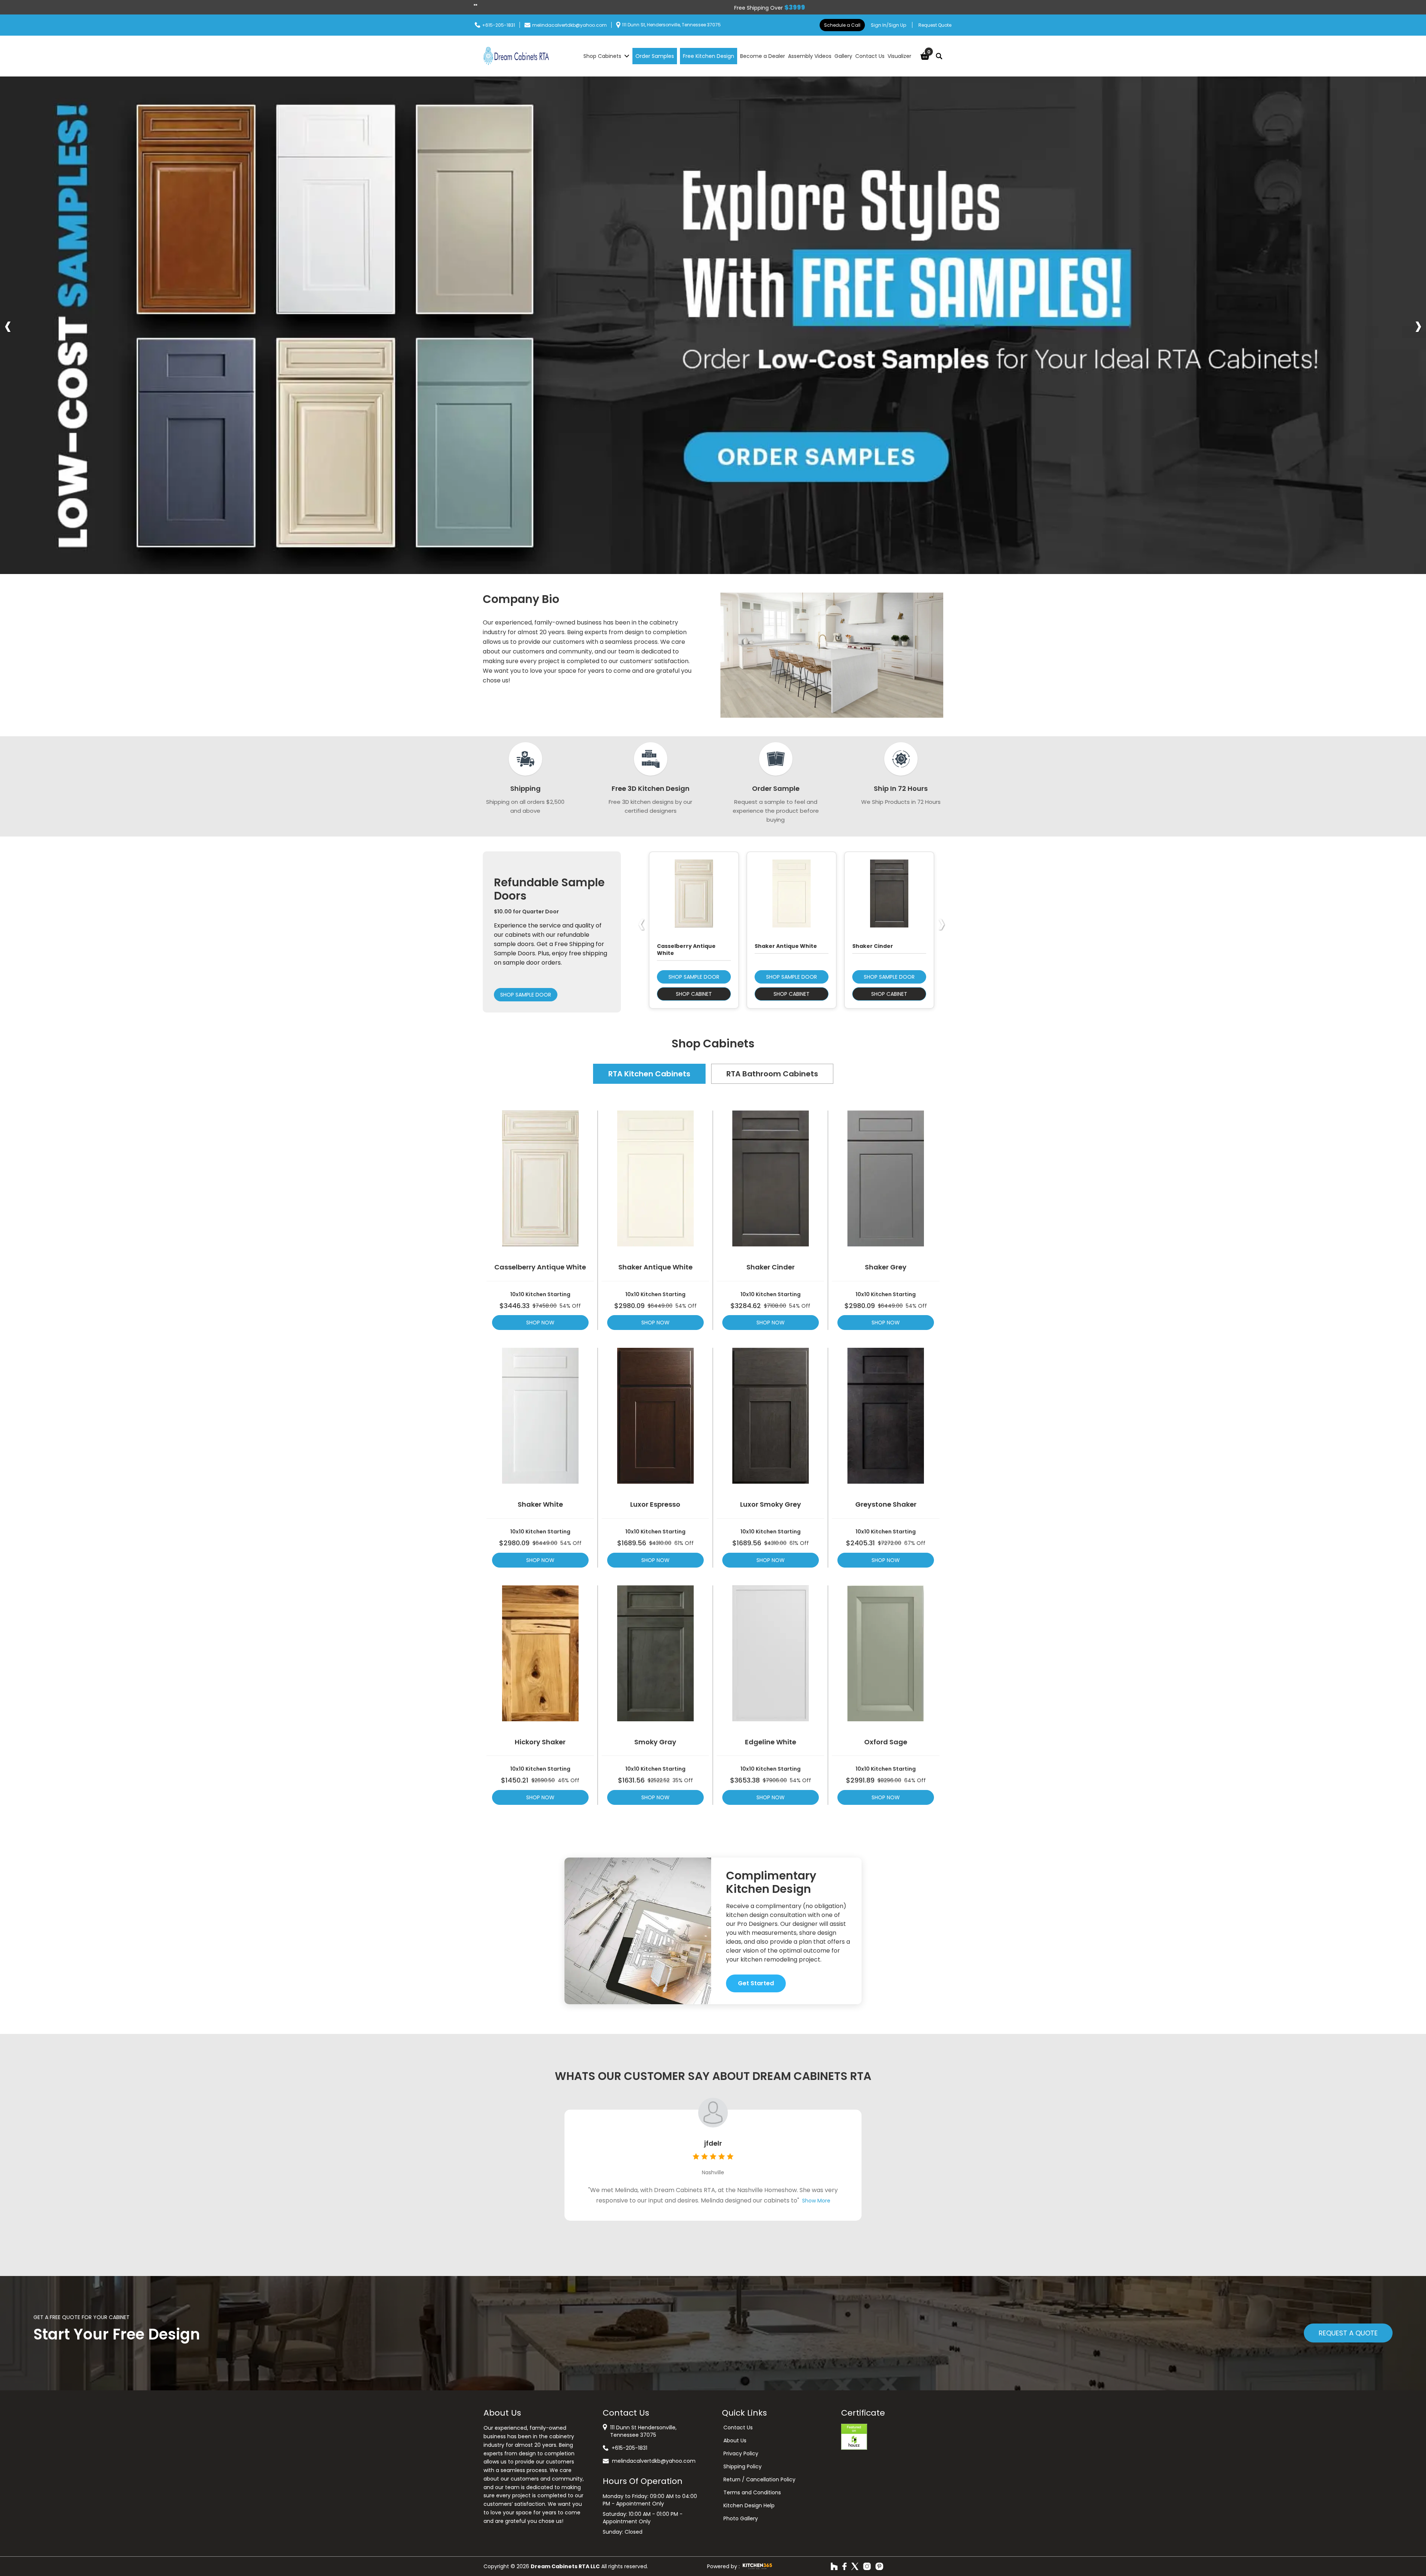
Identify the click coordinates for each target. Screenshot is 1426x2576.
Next (1418, 325)
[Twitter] (855, 2566)
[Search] (939, 56)
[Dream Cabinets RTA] (516, 56)
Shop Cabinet (694, 994)
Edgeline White (771, 1742)
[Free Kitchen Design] (713, 325)
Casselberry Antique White (540, 1267)
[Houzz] (834, 2566)
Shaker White (540, 1504)
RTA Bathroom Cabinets (772, 1074)
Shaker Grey (886, 1267)
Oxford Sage (886, 1742)
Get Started (756, 1983)
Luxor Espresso (655, 1504)
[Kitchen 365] (757, 2566)
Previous (8, 325)
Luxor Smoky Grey (771, 1504)
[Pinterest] (879, 2566)
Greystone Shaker (886, 1504)
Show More (803, 2201)
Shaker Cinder (771, 1267)
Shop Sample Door (526, 995)
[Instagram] (867, 2566)
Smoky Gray (655, 1742)
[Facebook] (844, 2566)
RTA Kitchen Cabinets (649, 1074)
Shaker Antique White (655, 1267)
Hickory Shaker (540, 1742)
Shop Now (540, 1323)
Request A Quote (1348, 2333)
